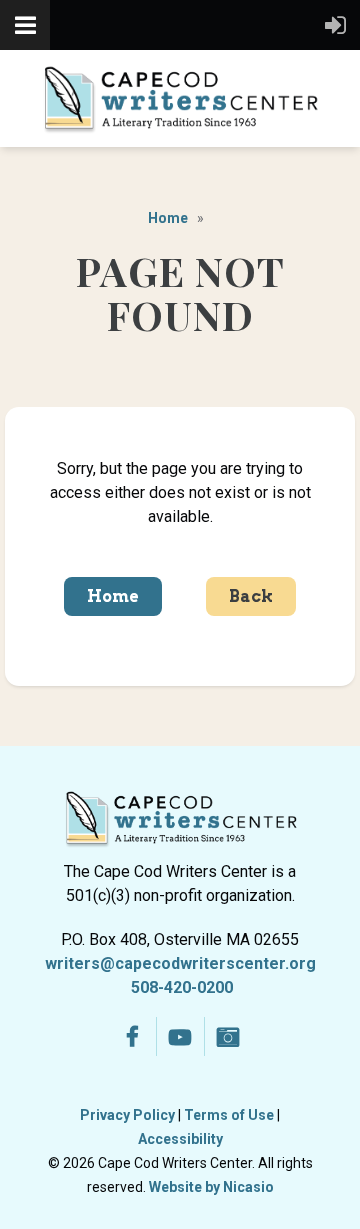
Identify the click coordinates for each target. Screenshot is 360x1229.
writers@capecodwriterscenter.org (180, 963)
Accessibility (180, 1139)
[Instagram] (228, 1036)
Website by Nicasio (211, 1187)
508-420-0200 (182, 987)
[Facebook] (132, 1036)
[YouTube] (180, 1036)
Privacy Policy (127, 1115)
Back (251, 596)
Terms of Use (229, 1115)
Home (168, 218)
